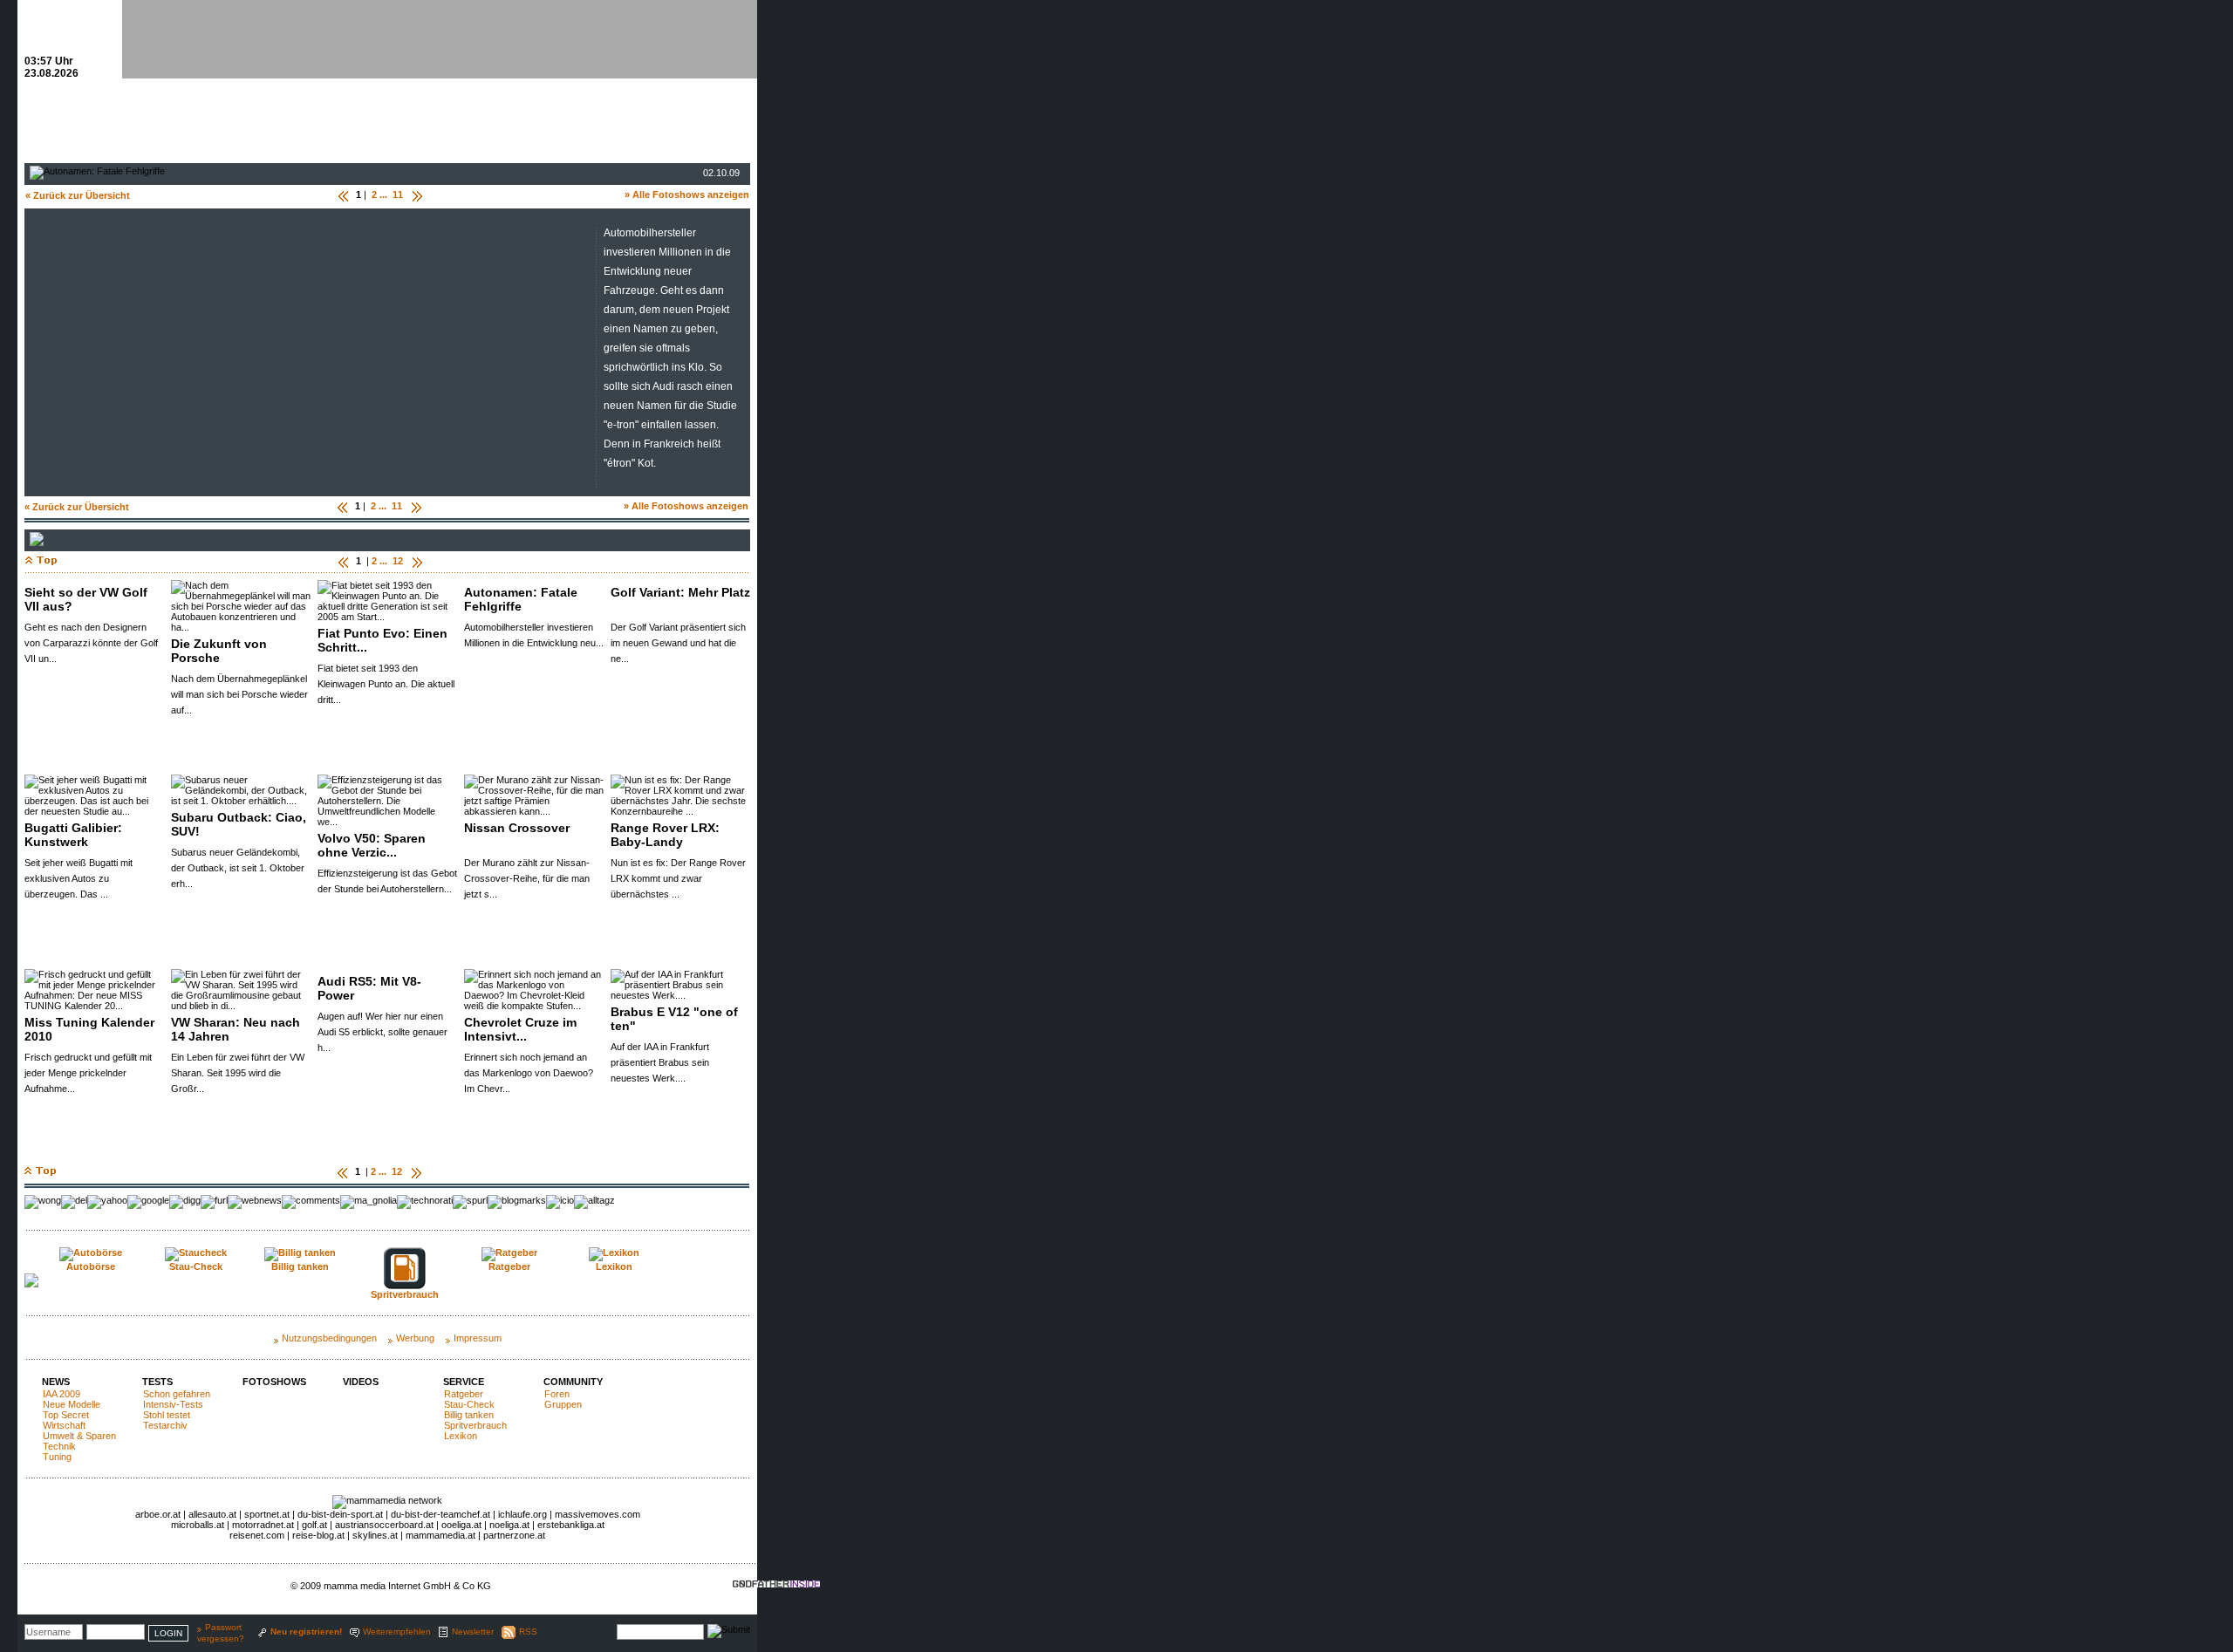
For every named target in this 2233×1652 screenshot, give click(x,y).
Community (573, 1382)
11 (398, 195)
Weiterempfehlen (397, 1632)
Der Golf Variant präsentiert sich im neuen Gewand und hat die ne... (678, 643)
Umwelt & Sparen (79, 1436)
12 (398, 561)
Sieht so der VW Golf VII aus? (86, 599)
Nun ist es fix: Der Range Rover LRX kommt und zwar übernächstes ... (678, 878)
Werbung (415, 1338)
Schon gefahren (177, 1394)
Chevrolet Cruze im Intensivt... (520, 1029)
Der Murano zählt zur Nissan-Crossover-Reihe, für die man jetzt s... (527, 878)
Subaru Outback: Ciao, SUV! (239, 824)
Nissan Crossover (517, 828)
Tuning (57, 1457)
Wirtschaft (64, 1425)
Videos (361, 1382)
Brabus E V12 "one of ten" (674, 1019)
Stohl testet (167, 1415)
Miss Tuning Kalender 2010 (89, 1029)
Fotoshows (274, 1382)
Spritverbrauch (475, 1425)
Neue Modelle (72, 1404)
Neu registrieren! (306, 1632)
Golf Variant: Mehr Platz (680, 592)
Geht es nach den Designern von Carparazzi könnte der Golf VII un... (91, 643)
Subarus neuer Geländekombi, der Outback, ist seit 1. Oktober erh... (238, 868)
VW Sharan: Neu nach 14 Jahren (236, 1029)
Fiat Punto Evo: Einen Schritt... (382, 640)
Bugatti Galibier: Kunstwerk (73, 835)
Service (464, 1382)
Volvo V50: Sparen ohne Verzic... (372, 845)
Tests (157, 1382)
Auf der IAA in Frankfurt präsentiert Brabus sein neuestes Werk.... (660, 1062)
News (56, 1382)
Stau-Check (469, 1404)
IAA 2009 (61, 1394)
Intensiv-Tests (173, 1404)
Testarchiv (165, 1425)
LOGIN (168, 1633)
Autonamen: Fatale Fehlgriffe (521, 599)
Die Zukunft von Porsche (219, 651)
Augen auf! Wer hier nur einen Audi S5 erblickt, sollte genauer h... (382, 1032)
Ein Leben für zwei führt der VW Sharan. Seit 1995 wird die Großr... (238, 1073)
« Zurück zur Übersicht (78, 195)
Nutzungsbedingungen (329, 1338)
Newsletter (473, 1632)
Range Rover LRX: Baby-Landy (665, 835)
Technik (59, 1446)
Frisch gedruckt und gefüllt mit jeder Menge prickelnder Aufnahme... (88, 1073)
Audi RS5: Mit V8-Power (369, 988)
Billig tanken (469, 1415)
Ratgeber (464, 1394)
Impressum (478, 1338)
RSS (528, 1632)
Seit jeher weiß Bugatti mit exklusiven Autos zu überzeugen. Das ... (79, 878)
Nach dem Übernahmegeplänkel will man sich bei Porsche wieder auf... (239, 694)
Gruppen (563, 1404)
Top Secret (66, 1415)
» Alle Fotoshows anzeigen (687, 195)
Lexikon (461, 1436)
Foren (557, 1394)
